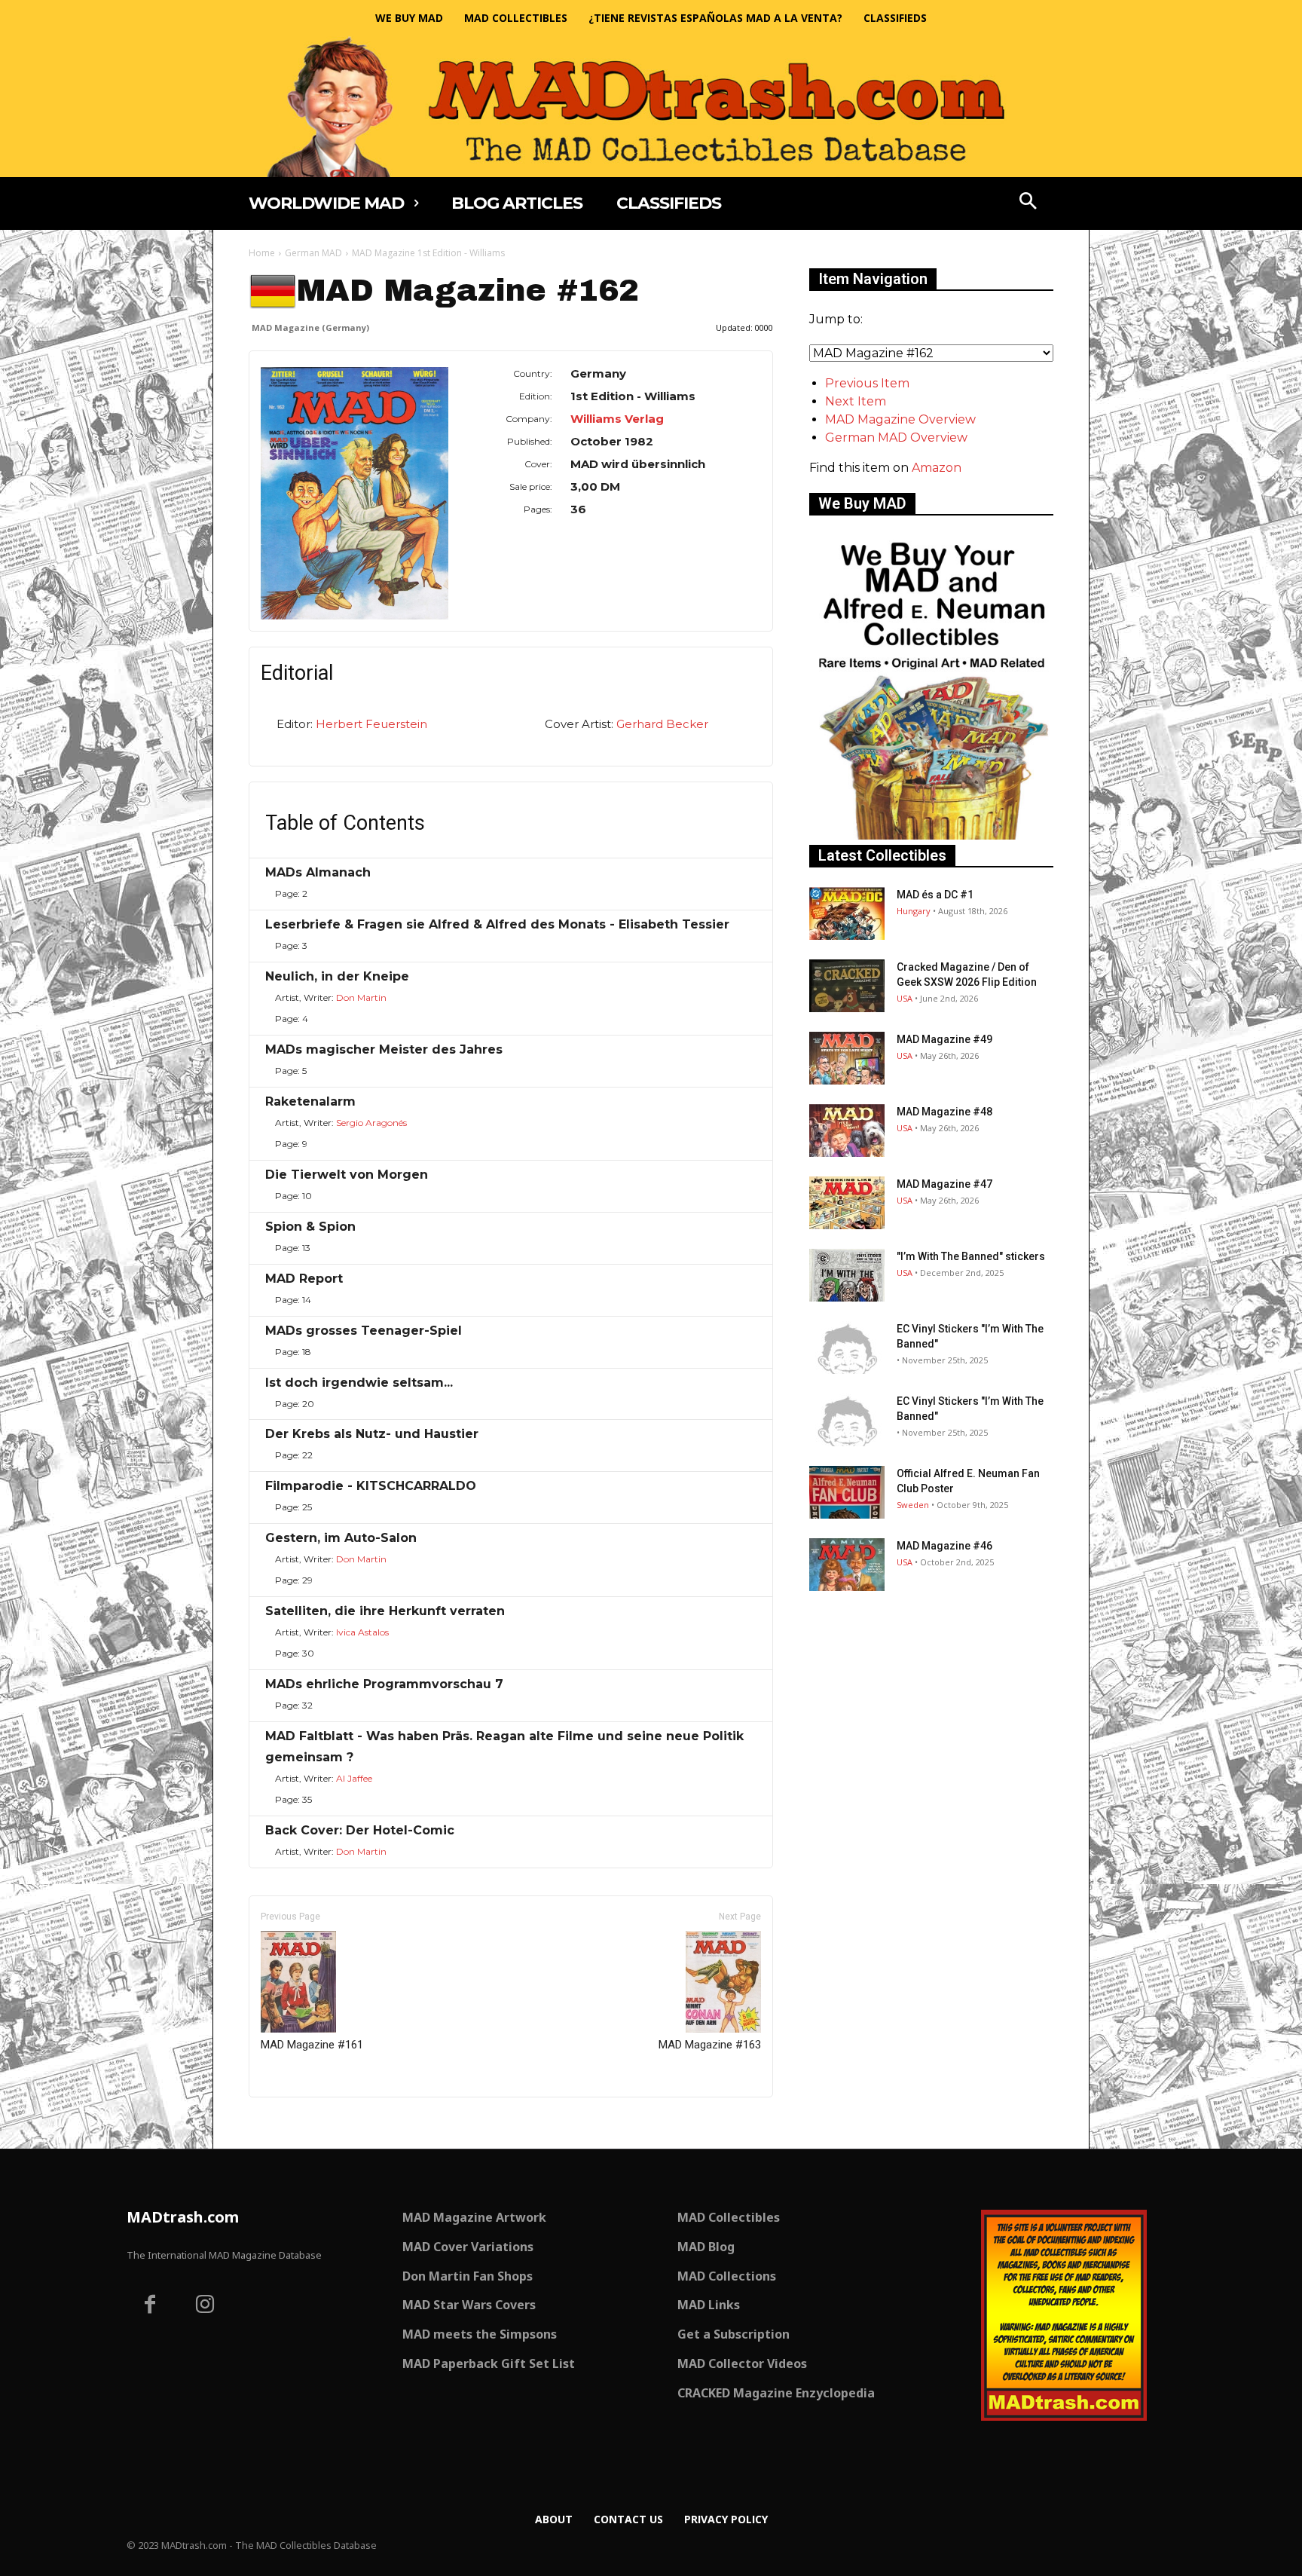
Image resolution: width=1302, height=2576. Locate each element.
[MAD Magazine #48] (847, 1130)
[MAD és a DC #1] (847, 913)
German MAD (313, 253)
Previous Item (867, 383)
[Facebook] (150, 2306)
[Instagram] (206, 2306)
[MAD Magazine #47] (847, 1203)
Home (262, 253)
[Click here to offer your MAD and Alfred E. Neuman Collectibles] (931, 835)
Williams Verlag (617, 419)
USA (905, 998)
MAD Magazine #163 (710, 2045)
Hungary (914, 911)
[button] (1028, 203)
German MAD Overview (896, 437)
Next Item (856, 401)
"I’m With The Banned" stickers (971, 1256)
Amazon (937, 468)
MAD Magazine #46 (944, 1546)
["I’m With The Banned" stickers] (847, 1275)
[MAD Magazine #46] (847, 1565)
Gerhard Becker (662, 724)
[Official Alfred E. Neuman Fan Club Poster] (847, 1492)
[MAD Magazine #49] (847, 1058)
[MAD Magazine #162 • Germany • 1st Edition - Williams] (355, 493)
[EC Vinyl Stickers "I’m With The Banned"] (847, 1348)
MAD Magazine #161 (312, 2045)
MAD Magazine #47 (944, 1184)
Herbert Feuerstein (371, 724)
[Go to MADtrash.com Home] (651, 107)
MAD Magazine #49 (944, 1039)
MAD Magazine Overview (900, 419)
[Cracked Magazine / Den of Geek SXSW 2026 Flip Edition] (847, 986)
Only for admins (301, 2123)
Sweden (913, 1505)
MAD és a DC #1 (935, 895)
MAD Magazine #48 (944, 1112)
